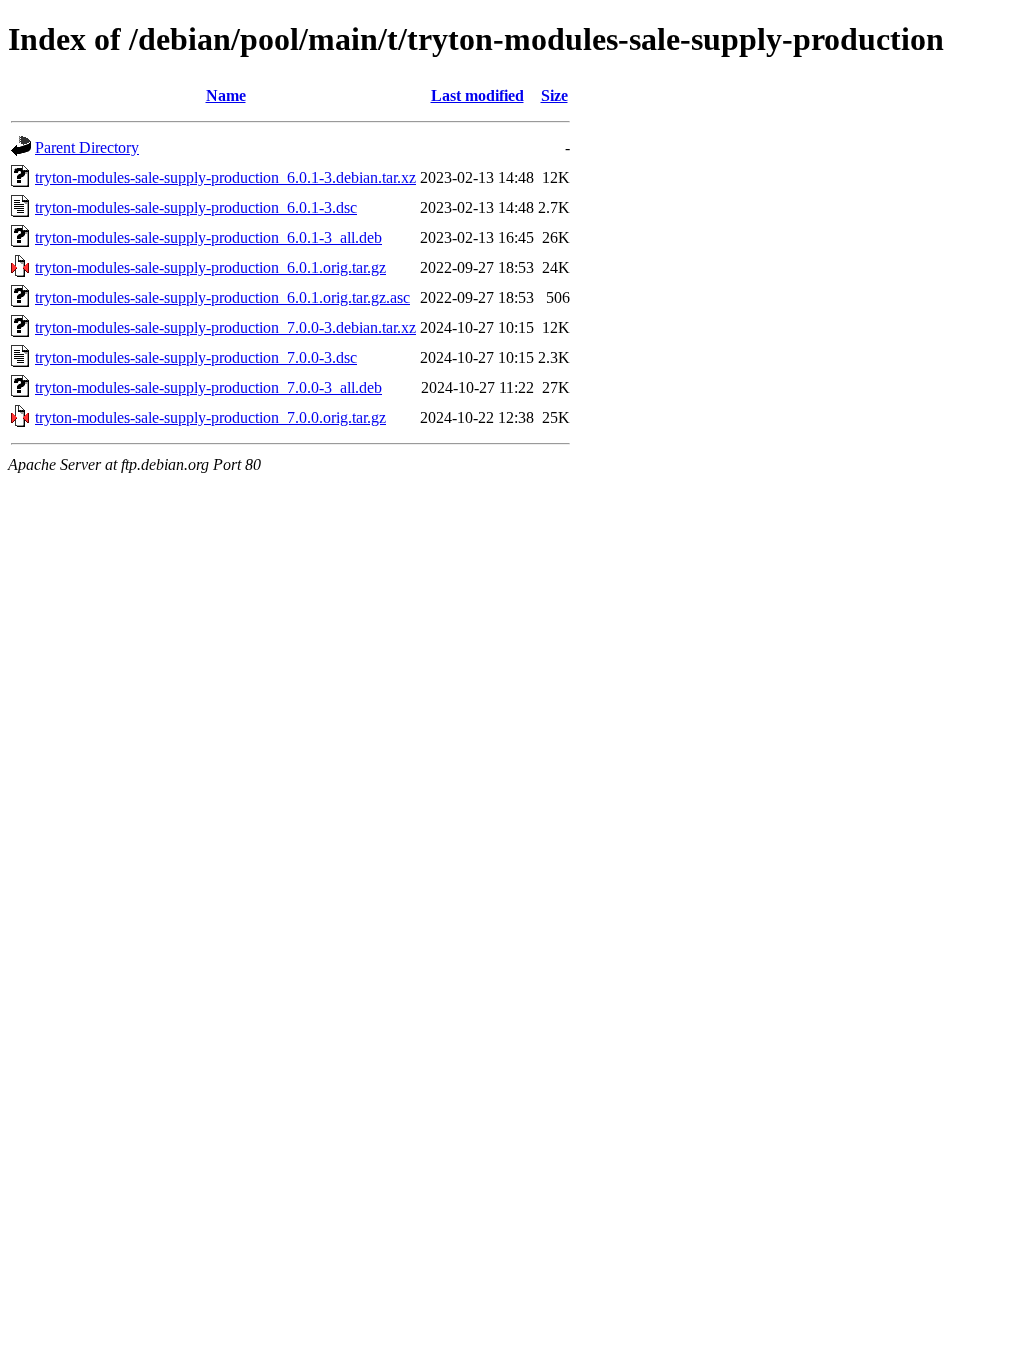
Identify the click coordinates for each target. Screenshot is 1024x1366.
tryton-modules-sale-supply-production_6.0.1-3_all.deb (208, 237)
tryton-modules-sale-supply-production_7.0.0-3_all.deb (208, 387)
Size (554, 95)
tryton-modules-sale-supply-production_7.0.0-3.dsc (196, 357)
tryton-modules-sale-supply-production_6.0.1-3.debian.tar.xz (225, 177)
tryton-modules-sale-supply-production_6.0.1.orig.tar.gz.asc (222, 297)
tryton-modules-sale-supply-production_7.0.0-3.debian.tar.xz (225, 327)
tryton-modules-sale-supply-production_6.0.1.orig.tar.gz (210, 267)
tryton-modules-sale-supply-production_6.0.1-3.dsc (196, 207)
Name (226, 95)
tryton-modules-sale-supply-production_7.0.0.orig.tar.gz (210, 417)
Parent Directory (87, 147)
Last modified (477, 95)
